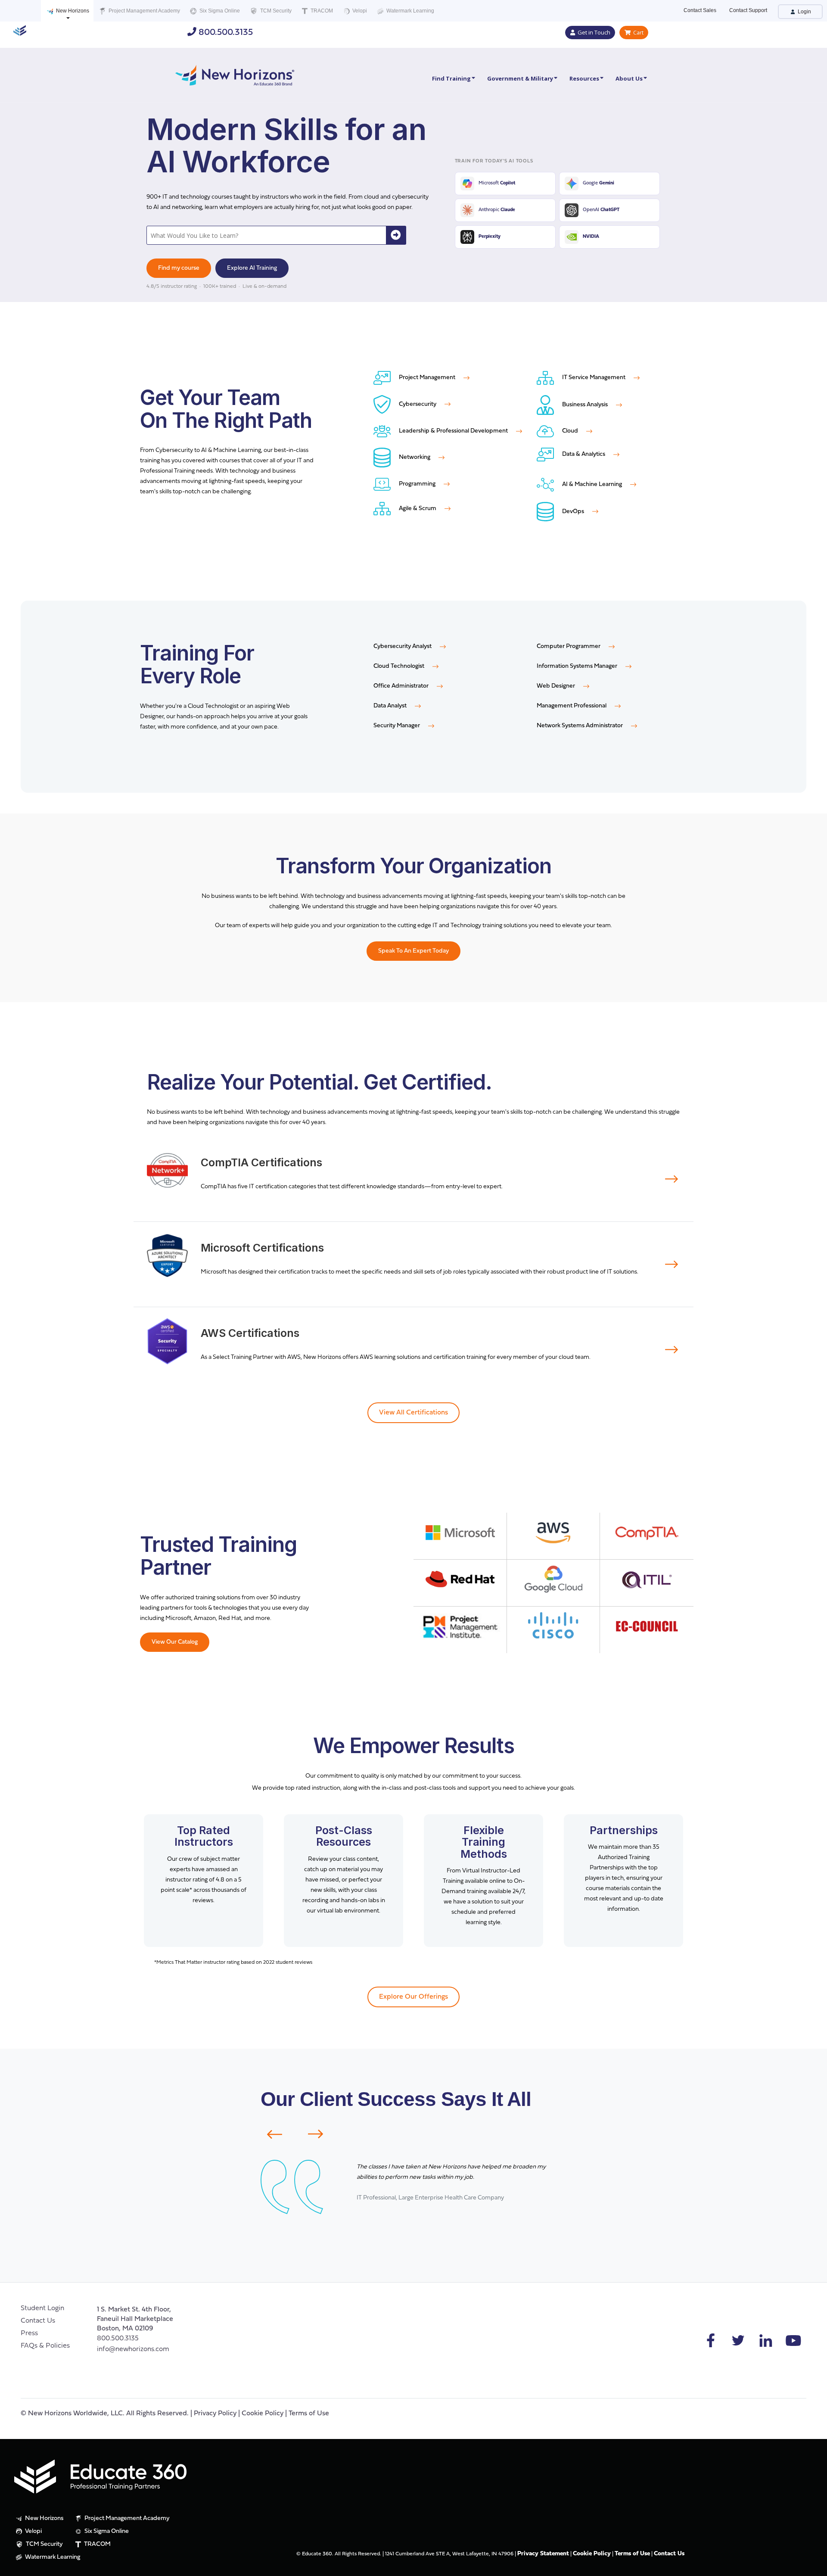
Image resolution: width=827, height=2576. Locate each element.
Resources (584, 78)
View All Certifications (413, 1413)
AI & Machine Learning (592, 484)
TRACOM (321, 11)
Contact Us (38, 2321)
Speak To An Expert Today (413, 951)
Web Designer (557, 686)
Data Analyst (391, 706)
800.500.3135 (225, 33)
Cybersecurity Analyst (403, 646)
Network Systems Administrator (580, 726)
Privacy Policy (215, 2414)
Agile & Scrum (418, 509)
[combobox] (267, 235)
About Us (629, 78)
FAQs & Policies (45, 2346)
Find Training (451, 78)
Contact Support (748, 10)
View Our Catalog (175, 1642)
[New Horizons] (235, 74)
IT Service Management (594, 378)
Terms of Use (309, 2414)
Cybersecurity (418, 404)
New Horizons (72, 11)
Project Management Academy (144, 11)
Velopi (359, 11)
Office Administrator (402, 686)
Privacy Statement (543, 2554)
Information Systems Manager (578, 666)
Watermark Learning (410, 11)
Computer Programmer (569, 646)
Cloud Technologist (400, 666)
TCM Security (275, 11)
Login (804, 12)
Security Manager (397, 726)
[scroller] (812, 2566)
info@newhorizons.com (133, 2349)
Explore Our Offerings (413, 1997)
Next (321, 2134)
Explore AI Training (252, 268)
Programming (417, 484)
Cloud (570, 431)
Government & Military (520, 78)
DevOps (573, 512)
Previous (269, 2134)
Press (29, 2333)
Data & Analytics (584, 454)
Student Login (42, 2308)
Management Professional (572, 706)
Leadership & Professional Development (453, 431)
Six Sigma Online (219, 11)
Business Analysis (585, 405)
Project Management (427, 378)
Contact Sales (700, 10)
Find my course (179, 268)
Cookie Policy (263, 2414)
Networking (415, 457)
